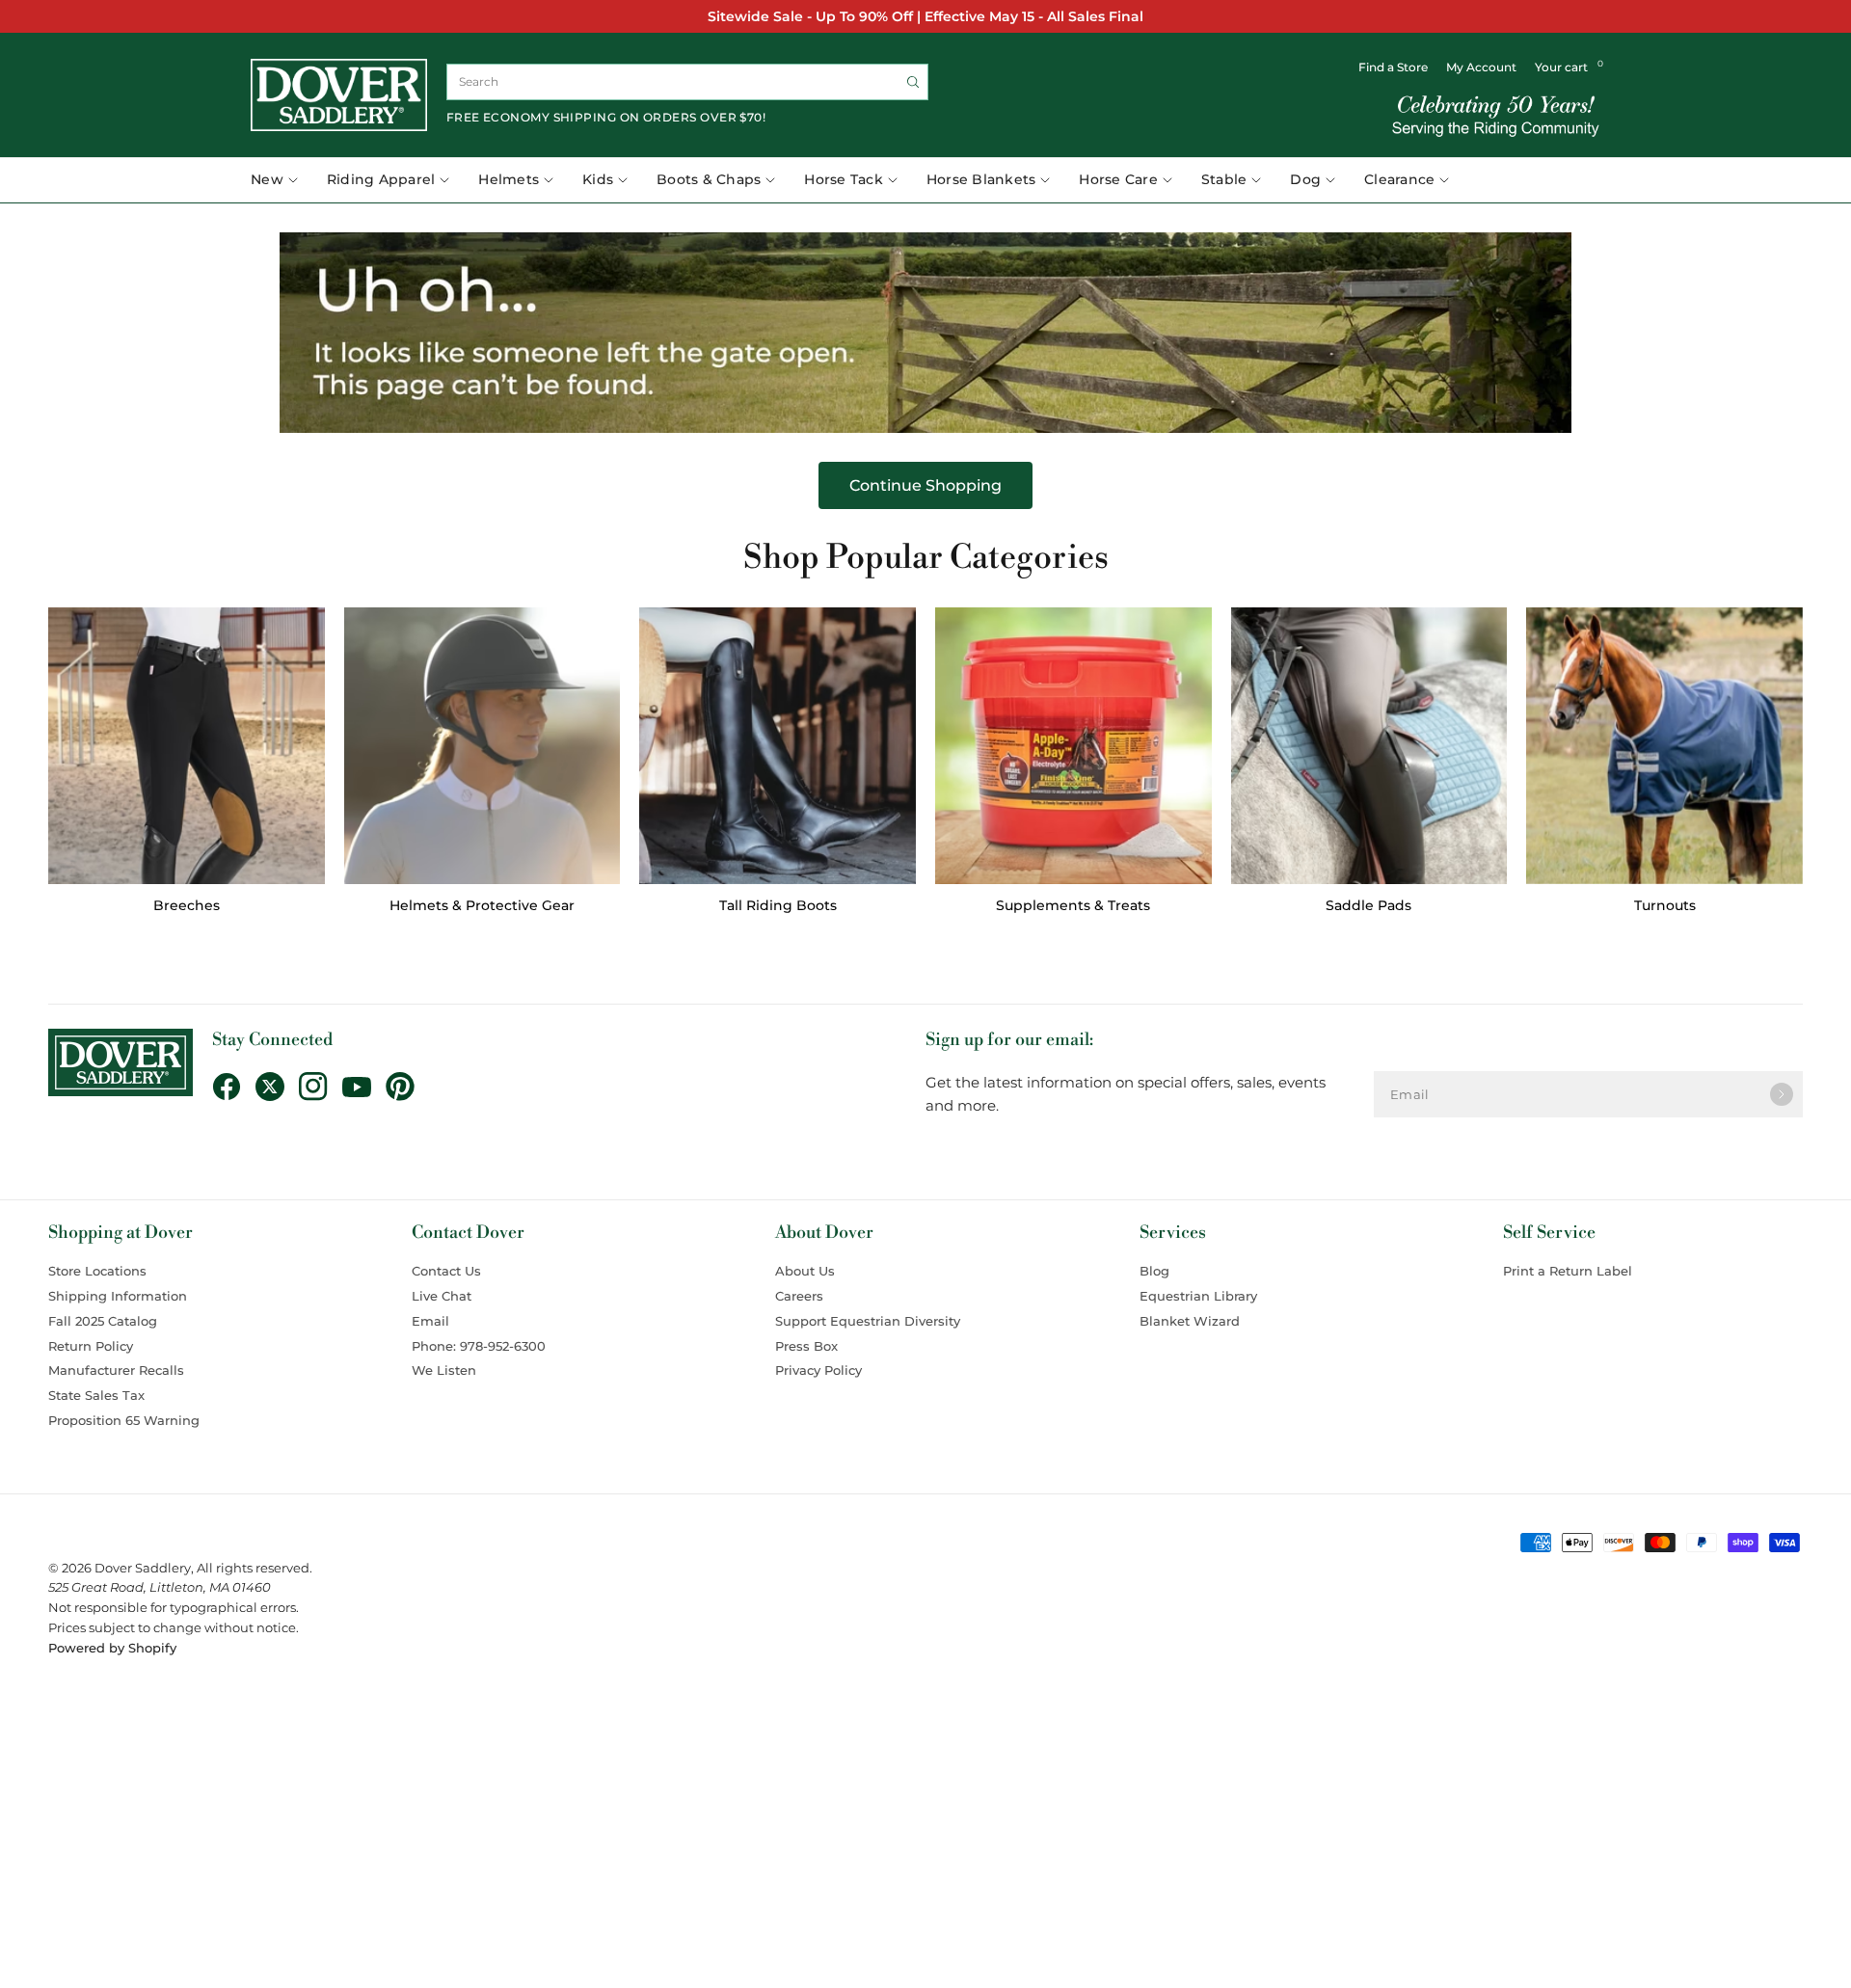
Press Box (806, 1346)
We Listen (444, 1370)
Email (430, 1321)
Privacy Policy (818, 1370)
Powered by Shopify (112, 1648)
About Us (805, 1271)
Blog (1154, 1271)
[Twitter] (277, 1087)
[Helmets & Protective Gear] (483, 746)
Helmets (509, 179)
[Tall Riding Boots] (778, 746)
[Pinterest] (407, 1087)
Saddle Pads (1368, 905)
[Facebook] (234, 1087)
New (267, 179)
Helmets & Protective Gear (482, 905)
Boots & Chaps (709, 179)
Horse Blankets (981, 179)
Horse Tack (844, 179)
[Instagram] (321, 1087)
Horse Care (1118, 179)
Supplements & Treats (1073, 905)
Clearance (1399, 179)
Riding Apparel (381, 179)
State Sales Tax (96, 1395)
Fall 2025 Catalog (103, 1321)
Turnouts (1665, 905)
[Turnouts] (1664, 746)
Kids (598, 179)
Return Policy (91, 1346)
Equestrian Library (1198, 1296)
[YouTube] (364, 1088)
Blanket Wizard (1190, 1321)
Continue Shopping (925, 485)
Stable (1224, 179)
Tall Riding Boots (778, 905)
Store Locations (97, 1271)
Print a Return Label (1568, 1271)
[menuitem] (282, 180)
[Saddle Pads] (1369, 746)
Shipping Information (118, 1296)
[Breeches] (187, 746)
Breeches (187, 905)
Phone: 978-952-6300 (479, 1346)
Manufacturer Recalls (116, 1370)
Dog (1305, 179)
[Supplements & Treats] (1073, 746)
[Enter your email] (1782, 1094)
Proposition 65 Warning (124, 1420)
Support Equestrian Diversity (868, 1321)
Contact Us (446, 1271)
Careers (799, 1296)
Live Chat (442, 1296)
